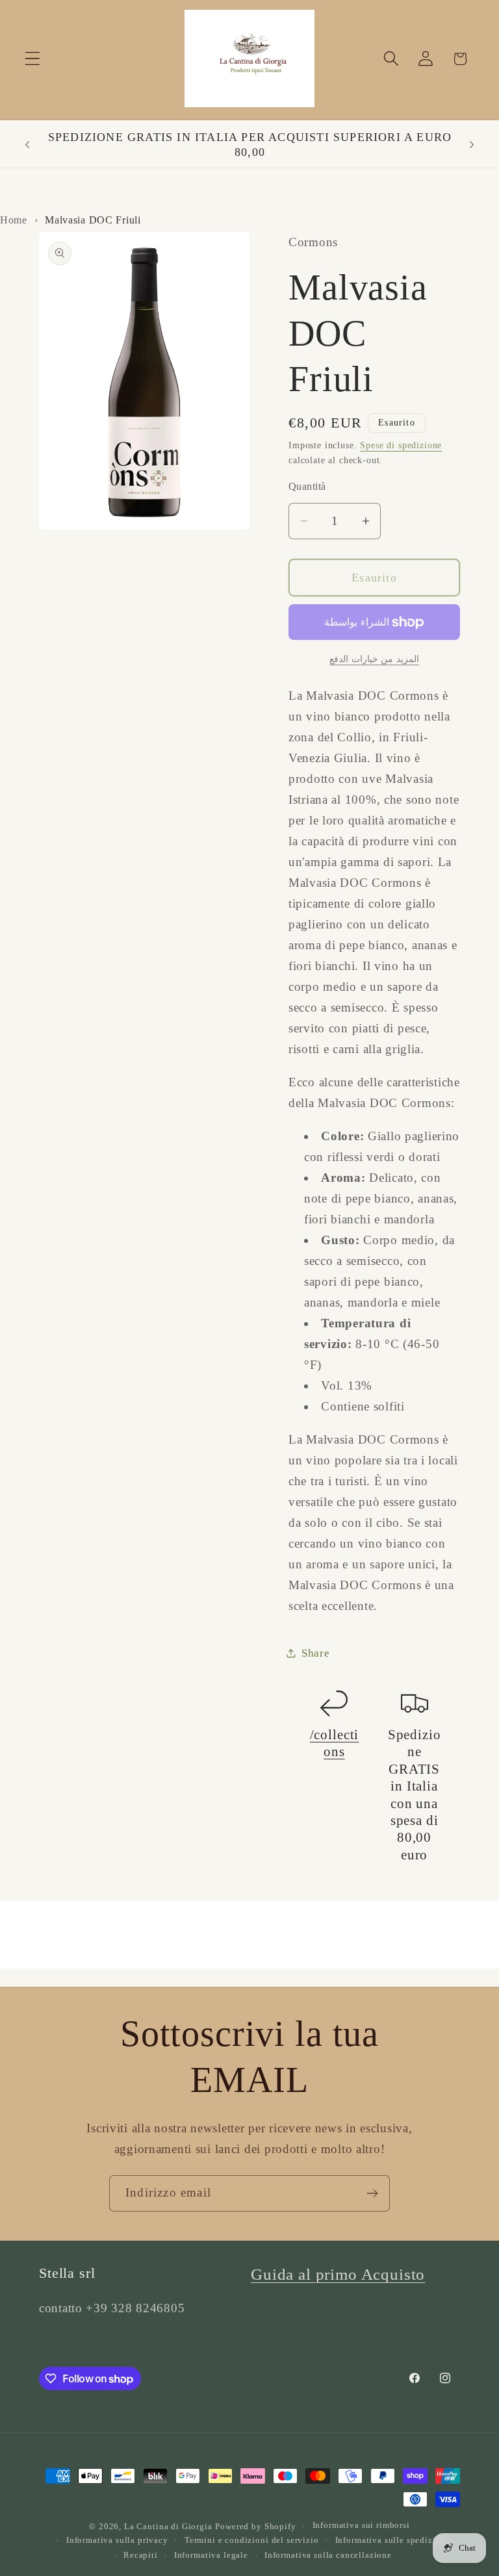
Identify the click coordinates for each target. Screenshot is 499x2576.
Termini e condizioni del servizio (252, 2540)
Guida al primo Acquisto (338, 2274)
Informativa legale (211, 2555)
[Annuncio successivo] (472, 145)
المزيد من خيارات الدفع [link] (374, 659)
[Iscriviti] (372, 2193)
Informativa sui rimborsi (361, 2525)
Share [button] (316, 1653)
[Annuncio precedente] (27, 145)
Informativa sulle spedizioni (392, 2540)
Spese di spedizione (401, 445)
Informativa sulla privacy (117, 2540)
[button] (33, 59)
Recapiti (141, 2555)
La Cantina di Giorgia (168, 2526)
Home (14, 220)
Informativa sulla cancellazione (328, 2555)
